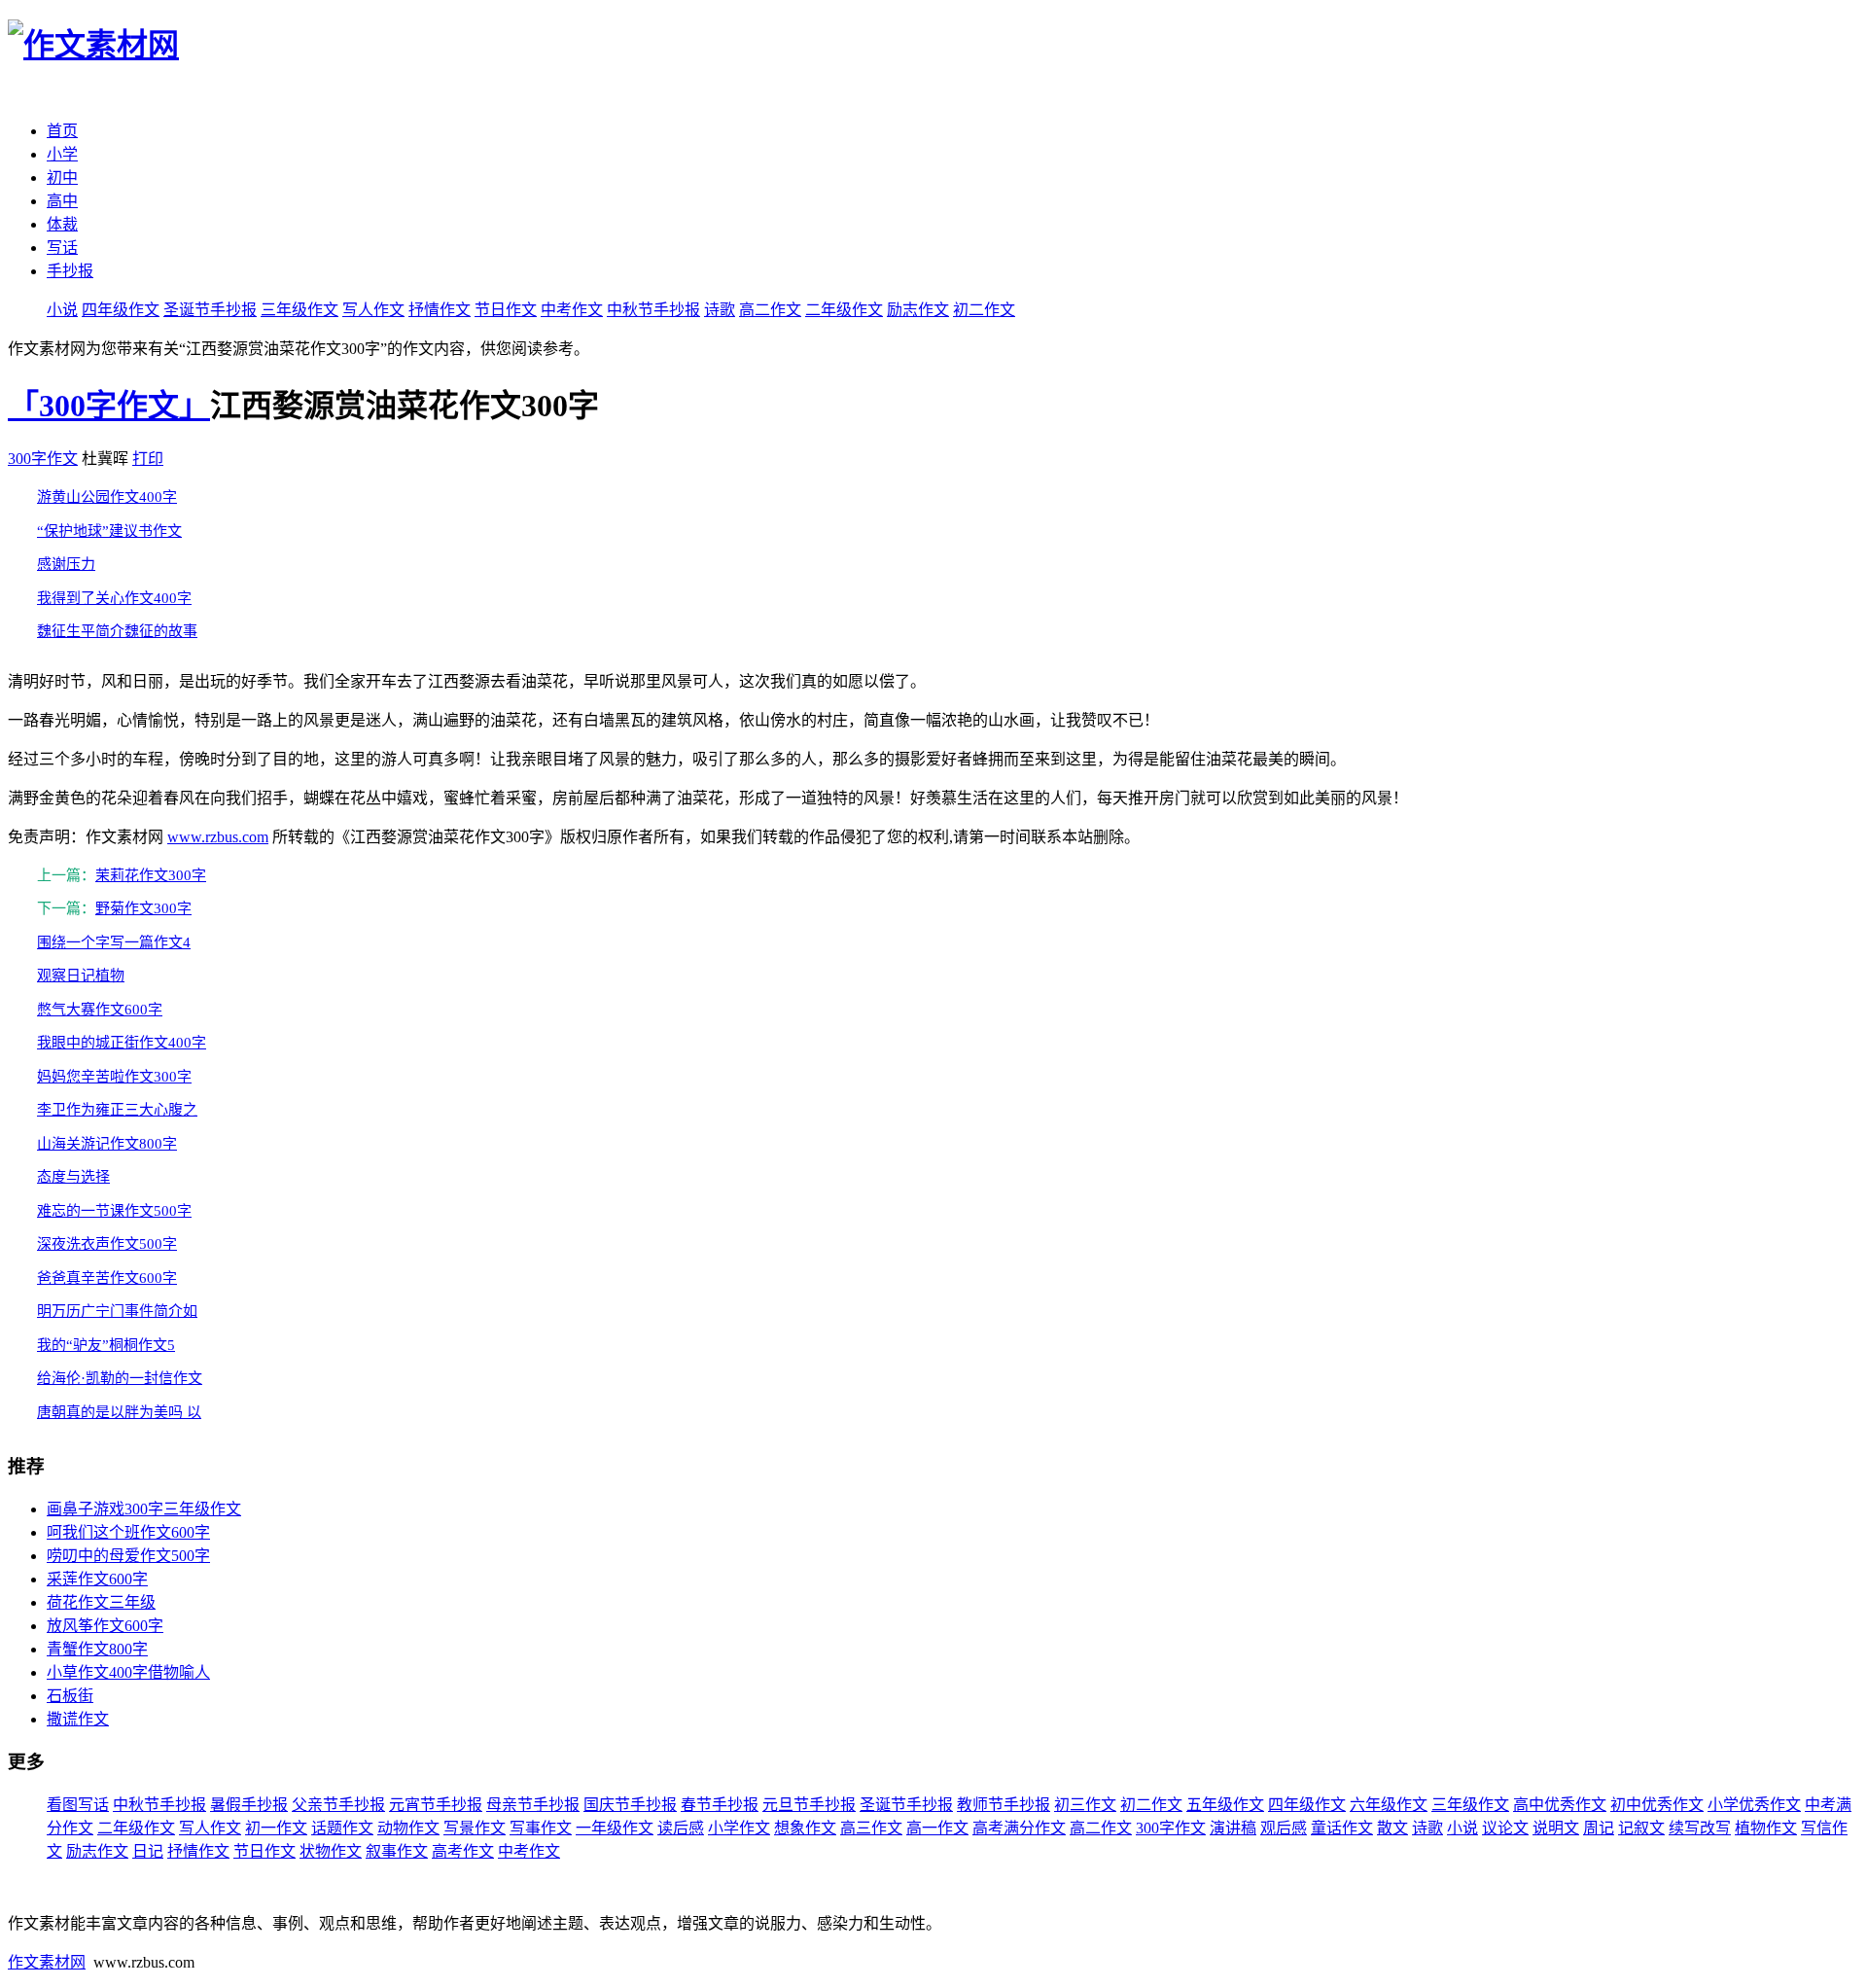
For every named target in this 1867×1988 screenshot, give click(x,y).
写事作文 (541, 1828)
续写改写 (1700, 1828)
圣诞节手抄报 (210, 310)
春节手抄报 (720, 1805)
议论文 (1505, 1828)
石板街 (70, 1696)
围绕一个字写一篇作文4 (114, 942)
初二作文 (984, 310)
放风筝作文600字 (105, 1626)
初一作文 (276, 1828)
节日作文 (506, 310)
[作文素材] (93, 45)
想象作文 (805, 1828)
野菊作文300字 (143, 908)
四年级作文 (121, 310)
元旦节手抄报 (809, 1805)
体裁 (62, 224)
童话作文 (1342, 1828)
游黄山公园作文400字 (107, 497)
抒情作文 (440, 310)
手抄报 (70, 271)
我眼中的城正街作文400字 (122, 1043)
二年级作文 (844, 310)
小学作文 (739, 1828)
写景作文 (475, 1828)
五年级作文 (1225, 1805)
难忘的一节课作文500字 (114, 1211)
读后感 (681, 1828)
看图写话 (78, 1805)
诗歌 (720, 310)
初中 (62, 177)
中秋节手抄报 (653, 310)
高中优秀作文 (1560, 1805)
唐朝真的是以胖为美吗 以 (119, 1412)
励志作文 (918, 310)
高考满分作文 (1019, 1828)
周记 (1599, 1828)
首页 (62, 131)
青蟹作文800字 (97, 1649)
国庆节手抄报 (630, 1805)
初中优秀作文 (1657, 1805)
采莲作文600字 (97, 1579)
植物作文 (1766, 1828)
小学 (62, 154)
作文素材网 (47, 1962)
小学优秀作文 (1754, 1805)
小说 (62, 310)
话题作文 (342, 1828)
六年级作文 (1389, 1805)
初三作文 (1085, 1805)
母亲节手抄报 (533, 1805)
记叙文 (1641, 1828)
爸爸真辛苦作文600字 (107, 1278)
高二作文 (770, 310)
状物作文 (331, 1851)
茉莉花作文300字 (151, 875)
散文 (1392, 1828)
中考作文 (572, 310)
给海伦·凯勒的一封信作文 (120, 1378)
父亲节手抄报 (338, 1805)
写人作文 (373, 310)
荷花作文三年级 (101, 1602)
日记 (148, 1851)
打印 (148, 459)
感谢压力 (66, 564)
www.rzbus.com (218, 837)
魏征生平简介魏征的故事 (117, 631)
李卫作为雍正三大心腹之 (117, 1110)
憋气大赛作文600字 (100, 1010)
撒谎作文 (78, 1719)
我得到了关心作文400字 (114, 598)
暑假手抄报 (249, 1805)
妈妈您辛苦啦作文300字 (114, 1077)
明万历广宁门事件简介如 (117, 1311)
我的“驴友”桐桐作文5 (106, 1345)
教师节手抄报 (1004, 1805)
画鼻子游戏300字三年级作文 (144, 1509)
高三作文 (871, 1828)
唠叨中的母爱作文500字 (128, 1556)
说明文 (1556, 1828)
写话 (62, 248)
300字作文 (43, 459)
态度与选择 (73, 1177)
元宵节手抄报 (436, 1805)
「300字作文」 (109, 406)
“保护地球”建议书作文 (109, 531)
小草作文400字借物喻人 (128, 1672)
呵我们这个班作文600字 (128, 1532)
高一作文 (937, 1828)
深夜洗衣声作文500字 (107, 1244)
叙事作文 (397, 1851)
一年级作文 (615, 1828)
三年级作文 (299, 310)
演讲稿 (1233, 1828)
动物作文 (408, 1828)
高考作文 (463, 1851)
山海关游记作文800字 (107, 1144)
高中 (62, 201)
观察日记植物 (81, 976)
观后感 (1284, 1828)
